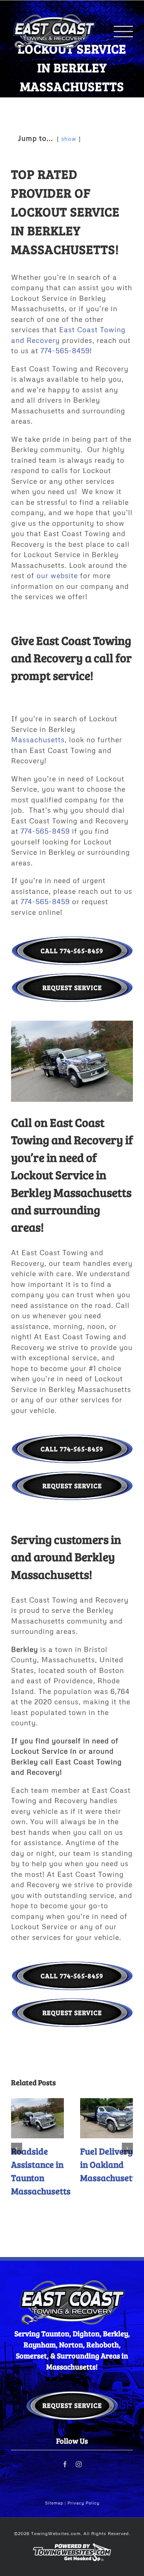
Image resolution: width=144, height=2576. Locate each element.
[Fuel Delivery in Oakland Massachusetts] (107, 2118)
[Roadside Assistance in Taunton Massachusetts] (37, 2118)
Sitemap (54, 2503)
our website (57, 575)
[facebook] (65, 2464)
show (69, 139)
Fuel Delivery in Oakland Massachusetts (110, 2164)
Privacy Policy (83, 2503)
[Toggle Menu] (123, 33)
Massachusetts (38, 740)
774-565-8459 (65, 350)
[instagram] (79, 2464)
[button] (17, 2148)
